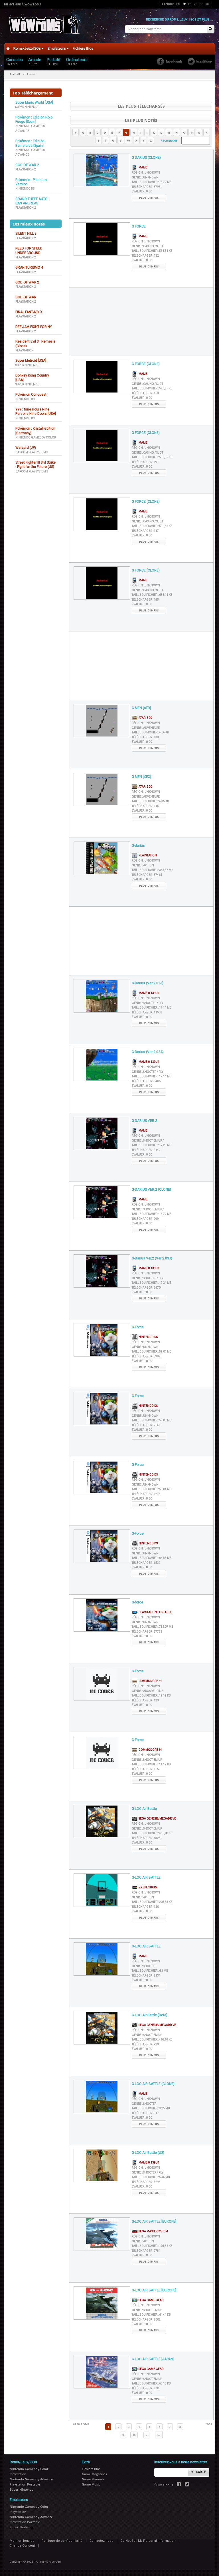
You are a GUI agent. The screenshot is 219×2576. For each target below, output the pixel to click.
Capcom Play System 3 (32, 452)
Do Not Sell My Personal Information (148, 2541)
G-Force (138, 1327)
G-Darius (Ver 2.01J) (148, 983)
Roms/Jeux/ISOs (28, 49)
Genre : (145, 177)
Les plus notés (141, 120)
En (178, 4)
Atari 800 (145, 718)
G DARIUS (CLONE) (146, 158)
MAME (142, 167)
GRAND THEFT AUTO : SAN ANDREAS (32, 201)
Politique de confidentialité (62, 2541)
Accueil (15, 74)
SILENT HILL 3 (26, 234)
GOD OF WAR (26, 297)
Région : (146, 173)
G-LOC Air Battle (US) (148, 2153)
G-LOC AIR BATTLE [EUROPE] (154, 2221)
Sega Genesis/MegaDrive (157, 1819)
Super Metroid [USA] (31, 361)
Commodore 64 (150, 1681)
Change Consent (22, 2546)
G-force (137, 1602)
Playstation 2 (26, 169)
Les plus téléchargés (141, 106)
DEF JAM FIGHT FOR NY (34, 327)
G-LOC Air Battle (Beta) (150, 2015)
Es (190, 4)
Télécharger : (146, 187)
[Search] (210, 29)
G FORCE (139, 226)
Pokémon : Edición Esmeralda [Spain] (30, 143)
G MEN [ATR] (141, 708)
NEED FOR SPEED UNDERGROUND (29, 250)
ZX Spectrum (147, 1887)
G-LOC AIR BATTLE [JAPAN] (153, 2359)
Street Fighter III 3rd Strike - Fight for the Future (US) (36, 465)
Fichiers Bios (83, 49)
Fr (184, 4)
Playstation (25, 350)
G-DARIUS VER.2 (144, 1121)
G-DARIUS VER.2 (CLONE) (151, 1190)
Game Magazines (94, 2474)
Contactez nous (101, 2541)
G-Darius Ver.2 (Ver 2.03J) (152, 1258)
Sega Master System (153, 2231)
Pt (195, 4)
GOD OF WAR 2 (27, 165)
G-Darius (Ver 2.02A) (148, 1052)
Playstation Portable (155, 1612)
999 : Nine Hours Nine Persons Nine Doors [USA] (36, 411)
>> (159, 2435)
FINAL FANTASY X (29, 312)
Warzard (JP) (26, 448)
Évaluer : (142, 191)
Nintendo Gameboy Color (36, 437)
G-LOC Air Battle (144, 1809)
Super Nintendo (28, 107)
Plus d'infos (149, 198)
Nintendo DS (25, 189)
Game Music (91, 2484)
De (201, 4)
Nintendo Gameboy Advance (31, 2479)
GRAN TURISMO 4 (29, 267)
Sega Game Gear (150, 2300)
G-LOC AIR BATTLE (146, 1877)
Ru (207, 4)
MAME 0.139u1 (148, 993)
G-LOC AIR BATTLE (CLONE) (153, 2084)
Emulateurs (57, 49)
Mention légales (22, 2541)
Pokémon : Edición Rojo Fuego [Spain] (34, 119)
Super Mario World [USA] (34, 102)
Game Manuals (93, 2479)
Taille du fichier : (152, 182)
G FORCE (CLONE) (146, 364)
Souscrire (198, 2472)
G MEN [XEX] (141, 777)
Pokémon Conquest (31, 395)
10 (134, 2435)
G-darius (138, 846)
